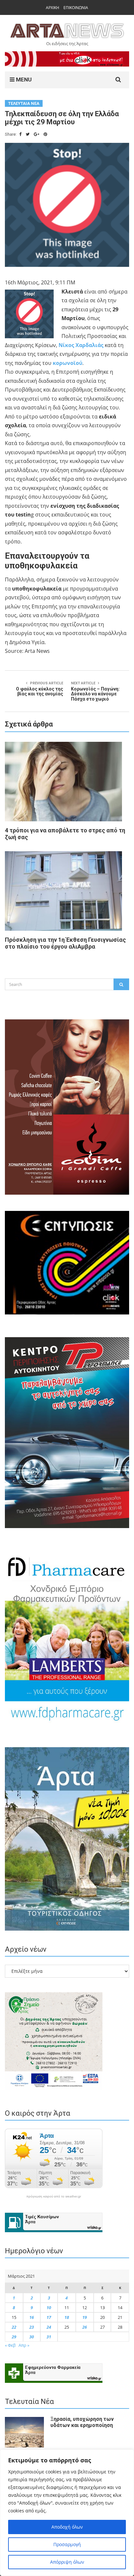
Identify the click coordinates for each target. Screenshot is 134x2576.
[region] (67, 2513)
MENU (23, 80)
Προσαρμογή (67, 2544)
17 (49, 2317)
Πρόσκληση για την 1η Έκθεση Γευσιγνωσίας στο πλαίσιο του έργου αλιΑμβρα (65, 943)
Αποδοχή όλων (67, 2527)
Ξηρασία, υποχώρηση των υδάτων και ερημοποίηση (82, 2422)
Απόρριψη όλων (67, 2562)
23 (32, 2327)
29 (14, 2337)
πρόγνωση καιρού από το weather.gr (54, 2196)
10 (49, 2308)
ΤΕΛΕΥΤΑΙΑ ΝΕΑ (24, 103)
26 (85, 2327)
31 (49, 2337)
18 (67, 2317)
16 (32, 2317)
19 (85, 2317)
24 (49, 2327)
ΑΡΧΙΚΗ (53, 8)
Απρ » (24, 2345)
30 (32, 2337)
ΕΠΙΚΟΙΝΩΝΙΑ (76, 8)
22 (14, 2327)
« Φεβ (10, 2345)
